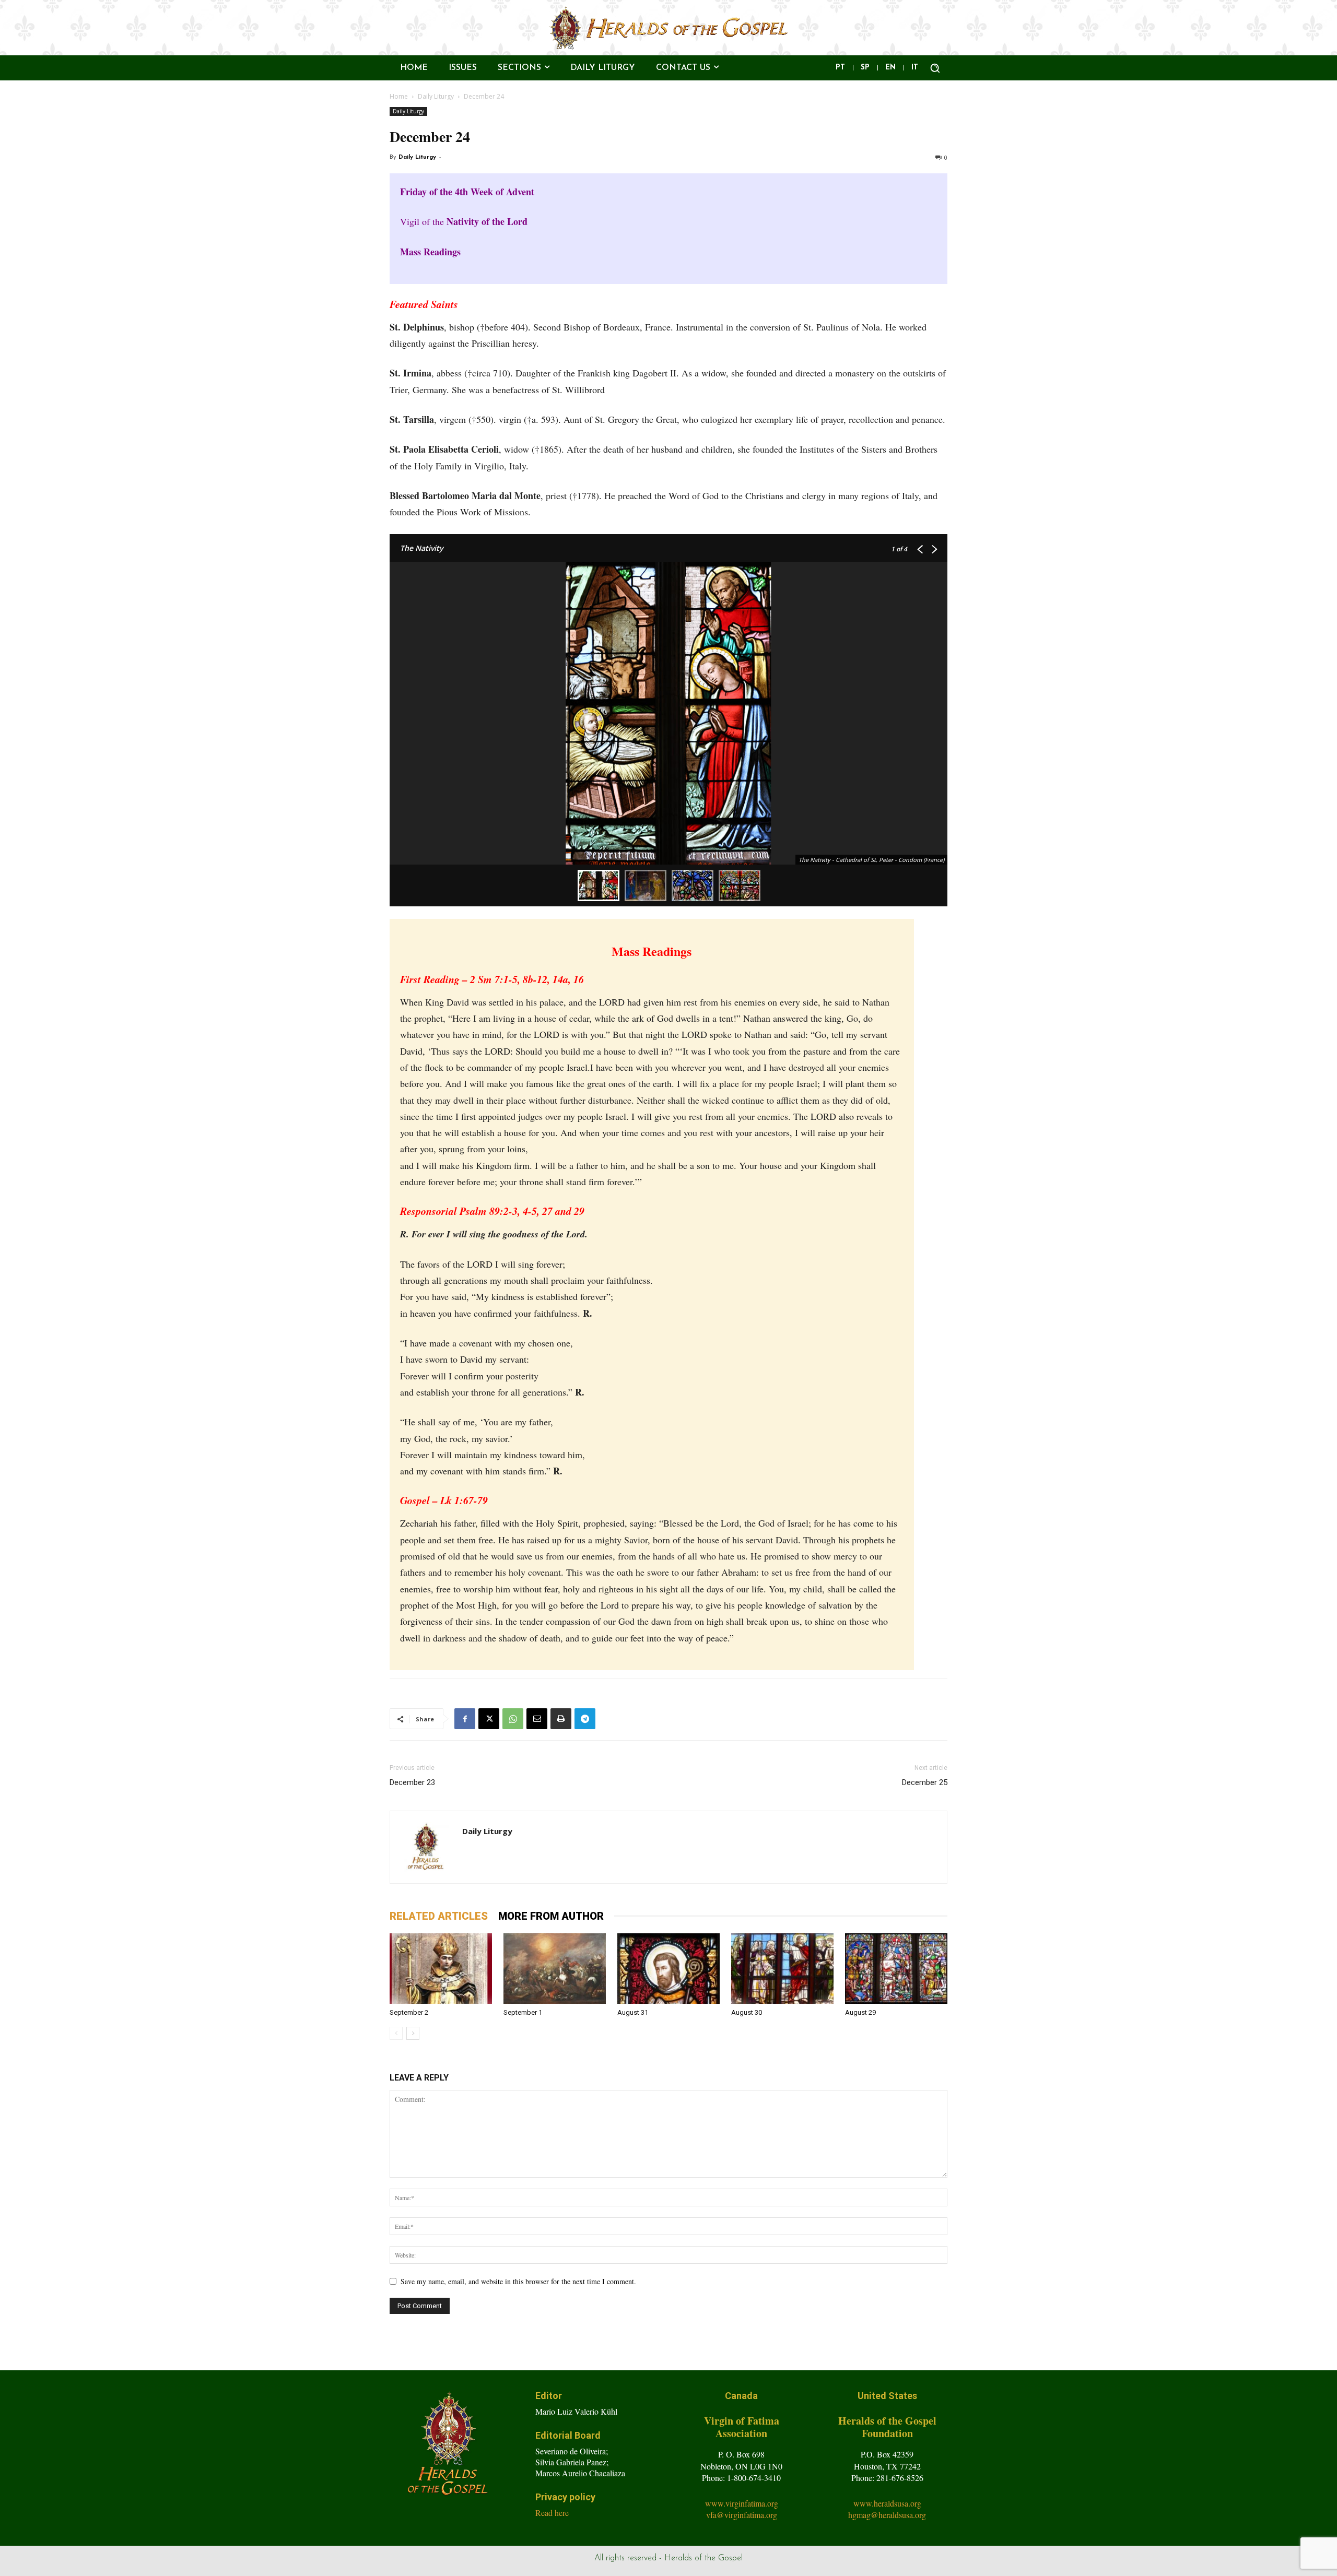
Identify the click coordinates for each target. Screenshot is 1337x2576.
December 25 (925, 1782)
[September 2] (441, 1969)
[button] (935, 68)
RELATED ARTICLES (439, 1916)
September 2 (409, 2012)
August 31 (633, 2012)
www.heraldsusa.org (887, 2503)
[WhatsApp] (513, 1719)
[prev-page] (396, 2033)
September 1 (523, 2012)
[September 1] (555, 1969)
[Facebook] (465, 1719)
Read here (552, 2513)
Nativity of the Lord (487, 221)
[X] (489, 1719)
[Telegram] (585, 1719)
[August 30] (782, 1969)
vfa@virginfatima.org (742, 2515)
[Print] (561, 1719)
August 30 (747, 2012)
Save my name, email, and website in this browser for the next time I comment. (518, 2281)
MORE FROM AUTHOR (551, 1916)
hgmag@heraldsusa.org (887, 2515)
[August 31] (668, 1969)
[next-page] (413, 2033)
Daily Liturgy (436, 96)
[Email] (537, 1719)
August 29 (860, 2012)
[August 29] (896, 1969)
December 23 (412, 1782)
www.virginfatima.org (742, 2503)
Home (399, 96)
